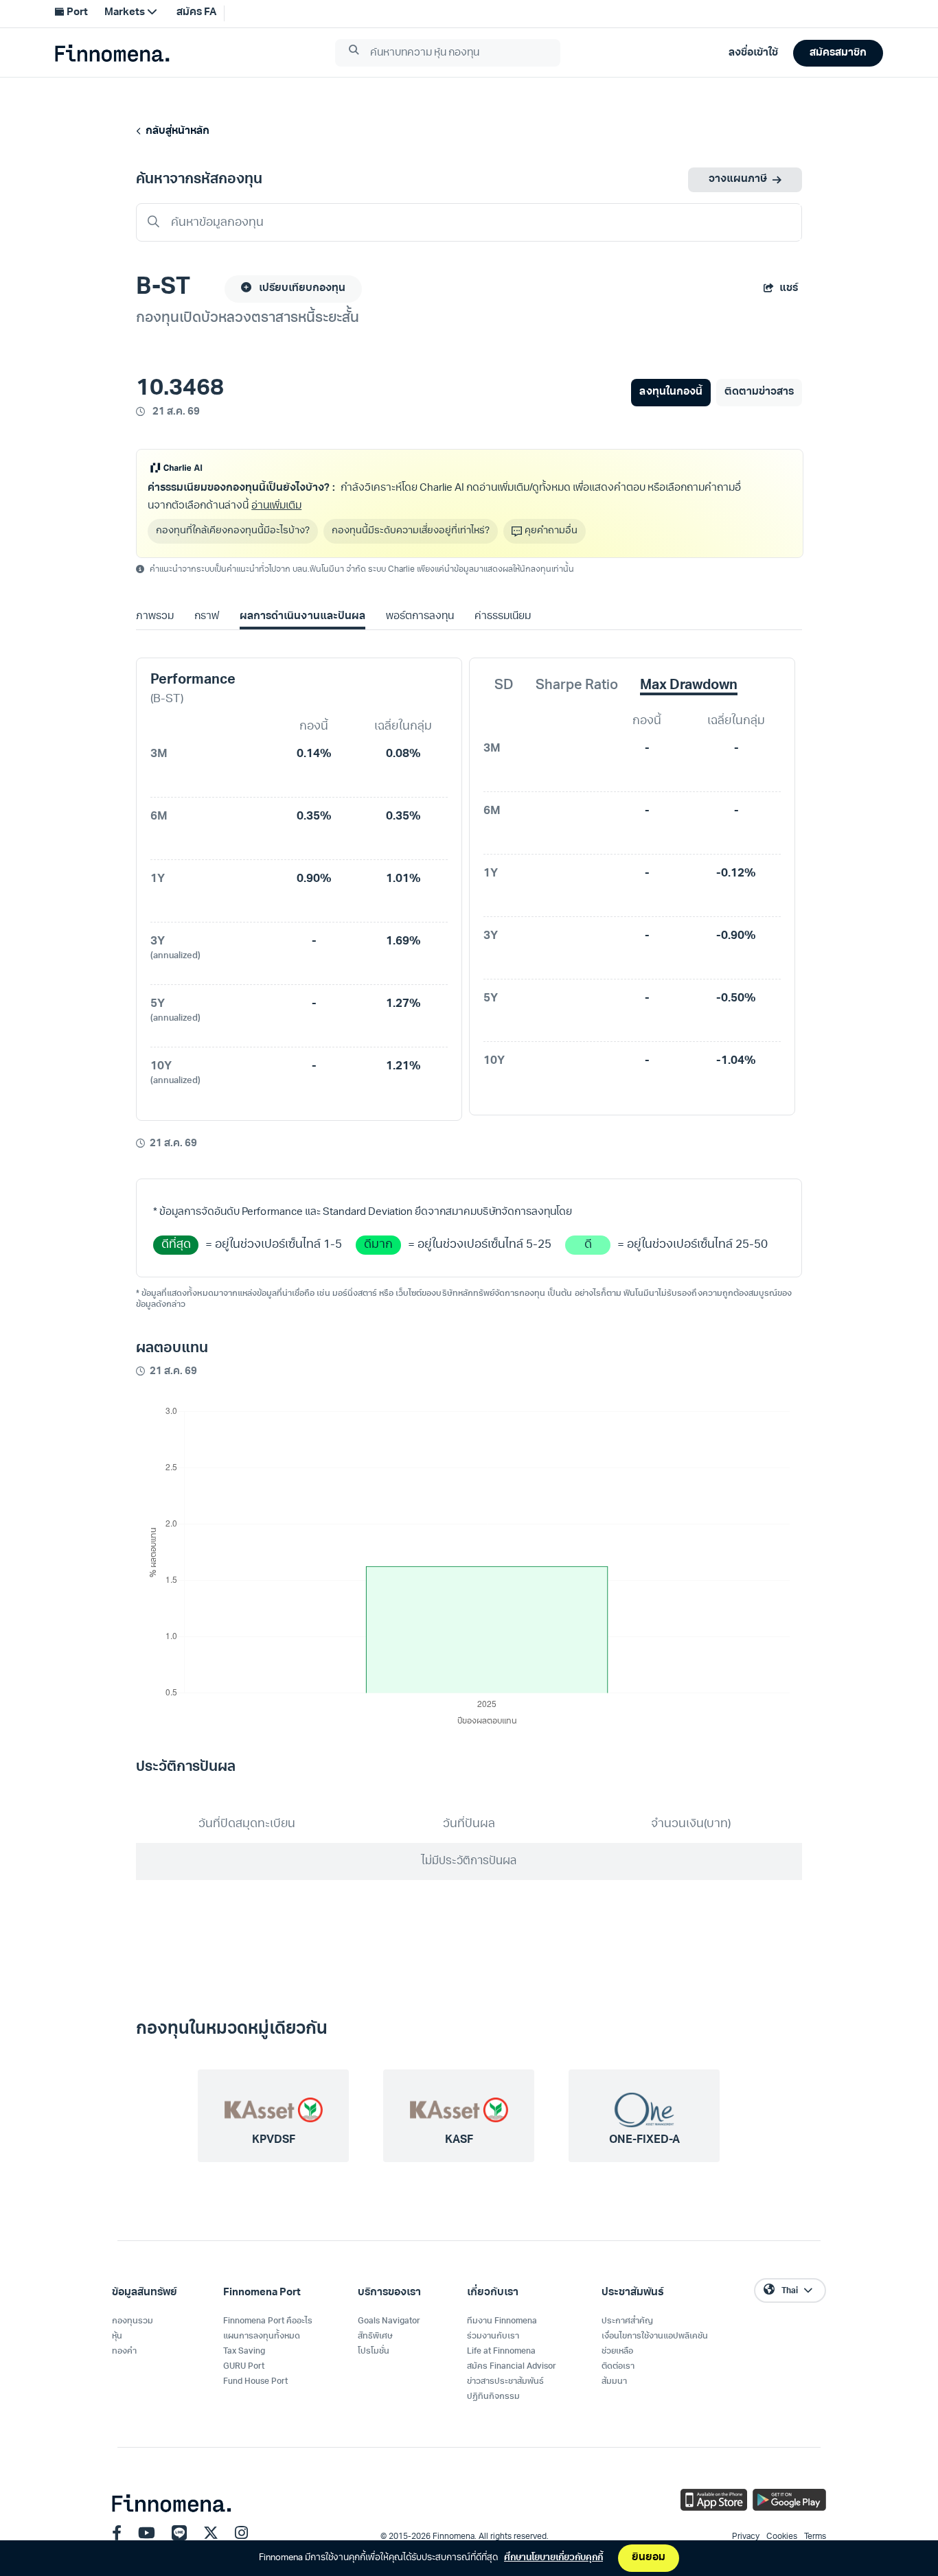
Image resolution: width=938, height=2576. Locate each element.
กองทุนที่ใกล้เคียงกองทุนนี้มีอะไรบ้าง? (233, 531)
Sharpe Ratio (577, 686)
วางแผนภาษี (738, 179)
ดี (588, 1245)
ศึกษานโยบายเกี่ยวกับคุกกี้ (553, 2558)
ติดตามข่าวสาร (759, 392)
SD (504, 686)
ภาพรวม (155, 617)
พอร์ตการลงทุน (420, 617)
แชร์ (789, 289)
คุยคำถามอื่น (551, 531)
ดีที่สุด (176, 1245)
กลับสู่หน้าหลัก (175, 131)
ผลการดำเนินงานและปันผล (302, 617)
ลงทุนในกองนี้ (671, 392)
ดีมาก (378, 1245)
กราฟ (207, 617)
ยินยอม (649, 2558)
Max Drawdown (689, 686)
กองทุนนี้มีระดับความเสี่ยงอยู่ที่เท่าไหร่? (411, 531)
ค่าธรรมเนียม (503, 617)
